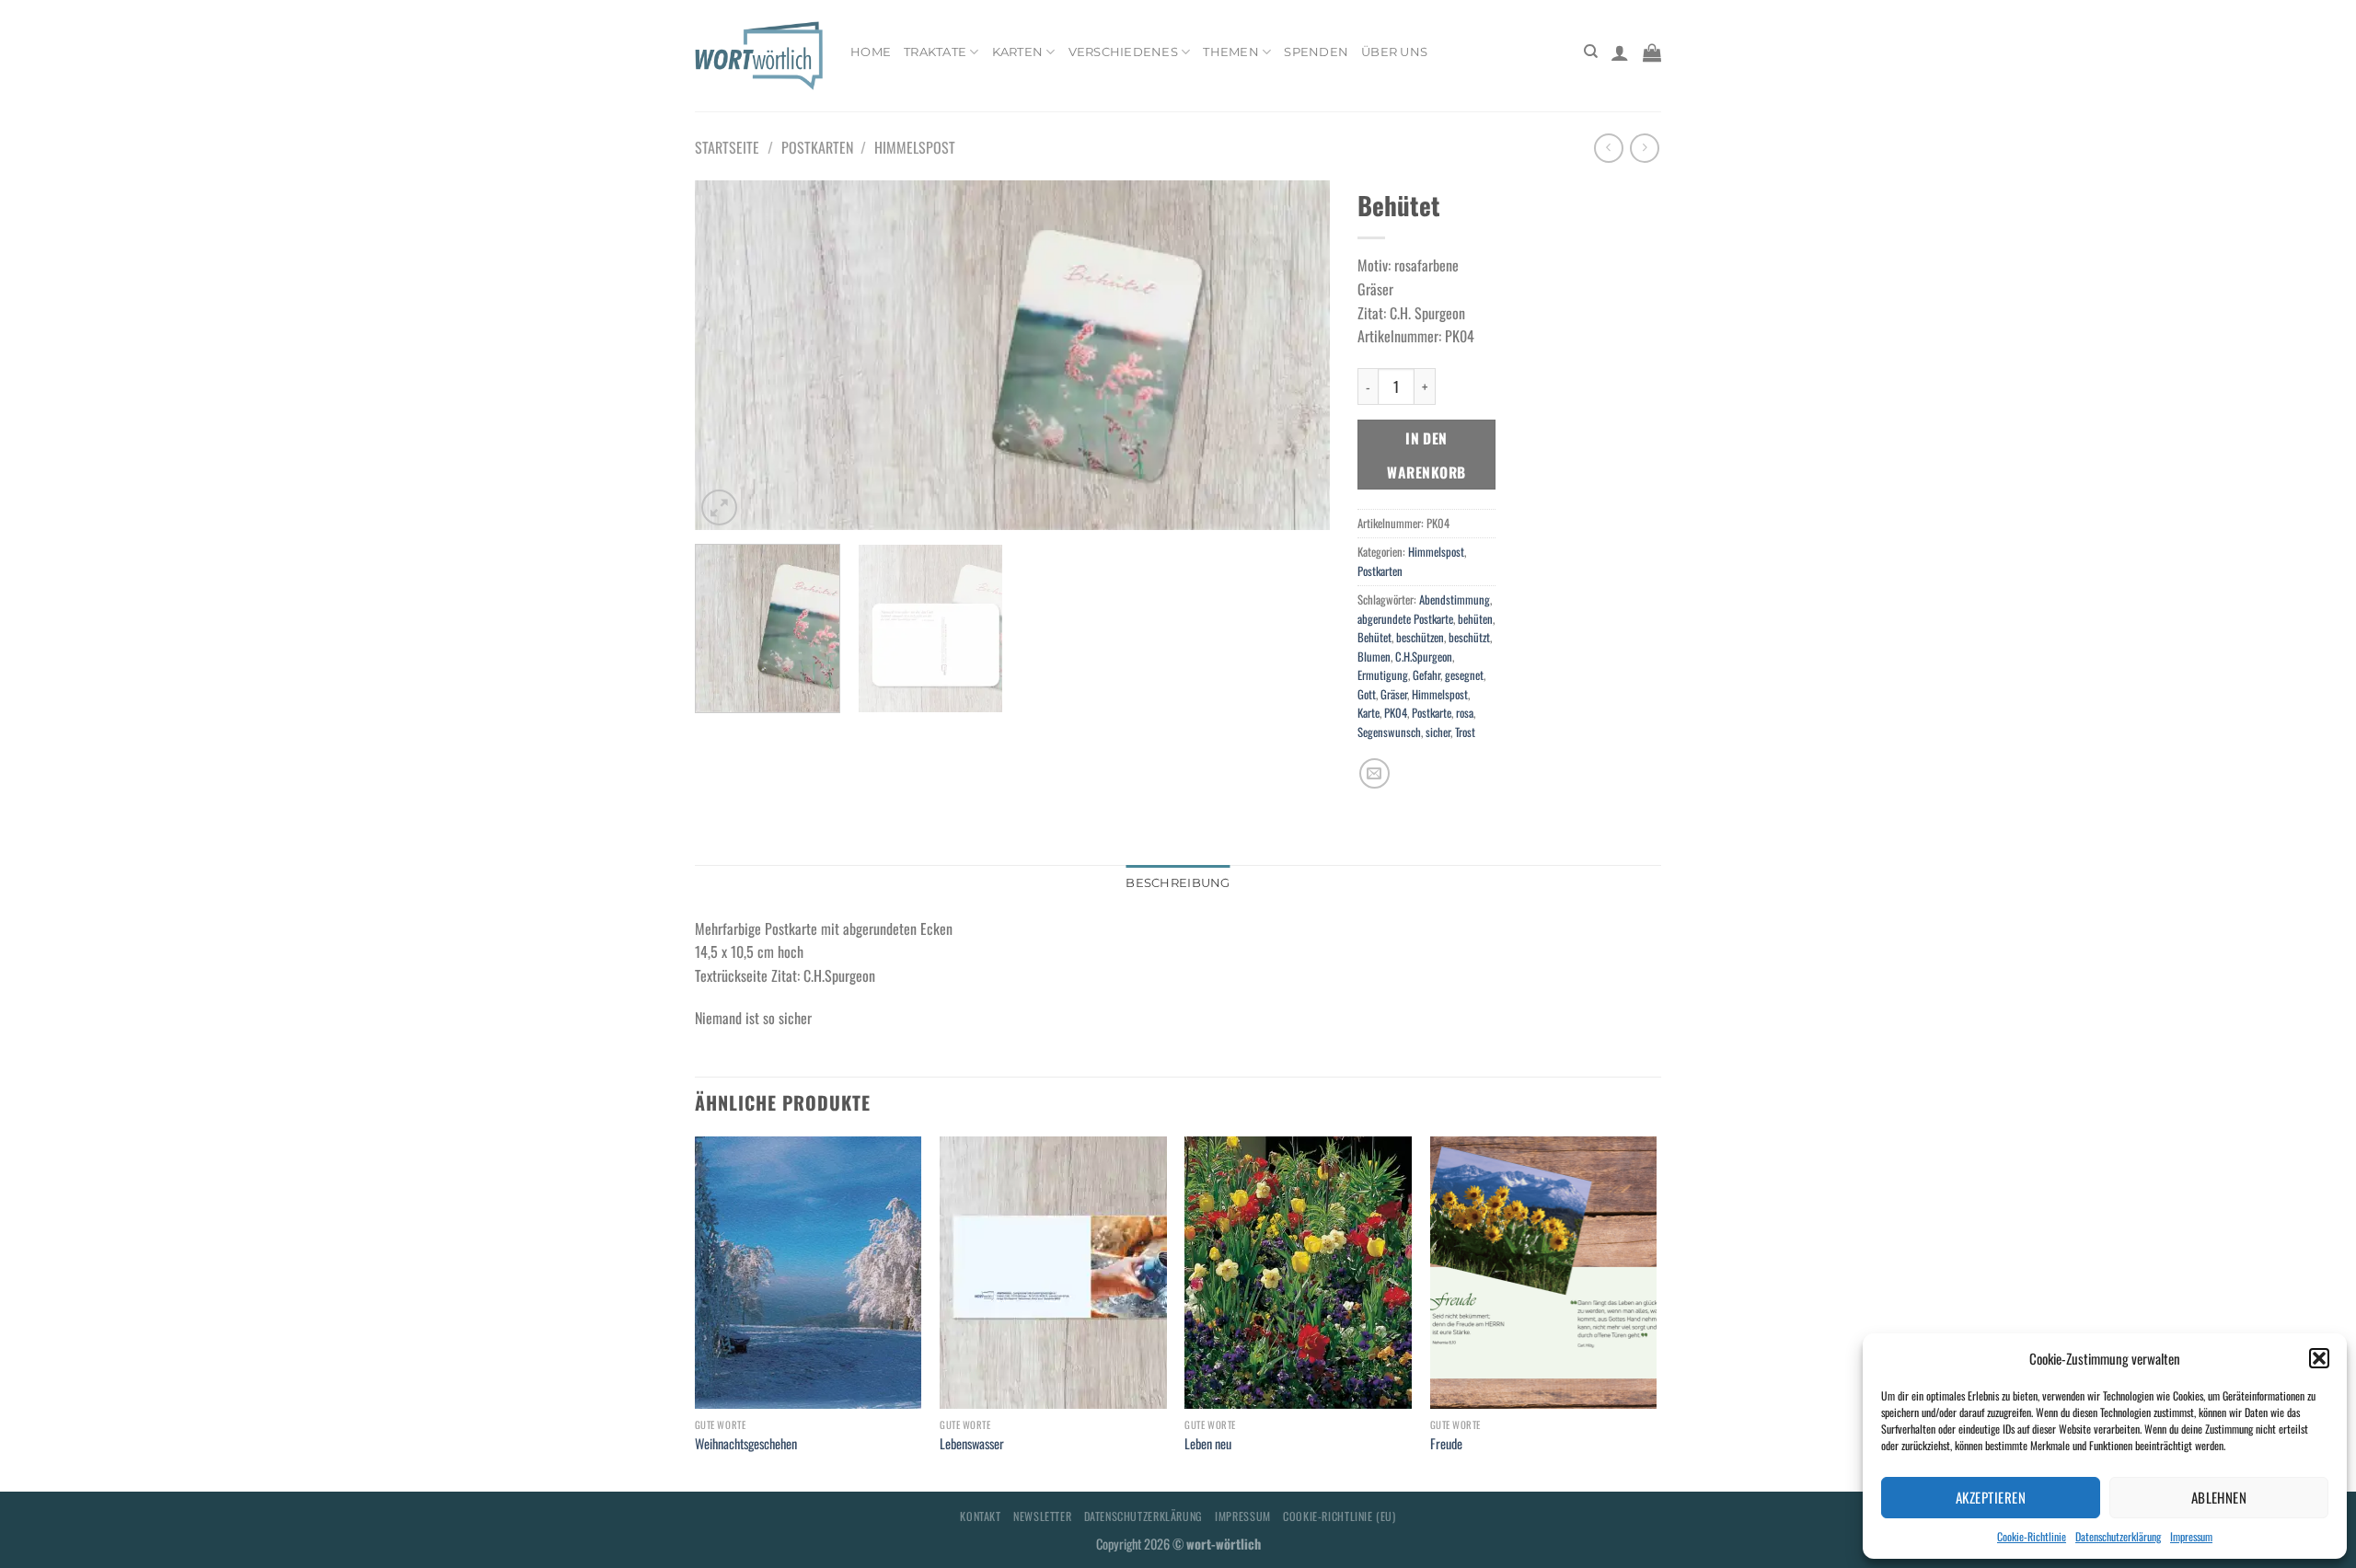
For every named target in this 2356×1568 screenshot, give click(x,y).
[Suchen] (1591, 52)
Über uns (1394, 52)
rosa (1465, 713)
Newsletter (1042, 1516)
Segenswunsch (1389, 732)
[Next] (1294, 355)
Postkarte (1432, 713)
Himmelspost (915, 147)
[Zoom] (719, 507)
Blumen (1374, 657)
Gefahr (1426, 675)
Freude (1446, 1444)
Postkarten (817, 147)
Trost (1465, 732)
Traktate (935, 52)
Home (871, 52)
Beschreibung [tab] (1178, 883)
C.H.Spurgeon (1424, 657)
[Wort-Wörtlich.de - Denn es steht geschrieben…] (759, 55)
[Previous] (731, 355)
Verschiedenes (1123, 52)
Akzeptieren (1991, 1497)
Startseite (727, 147)
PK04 (1396, 713)
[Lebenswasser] (1053, 1273)
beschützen (1420, 637)
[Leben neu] (1298, 1273)
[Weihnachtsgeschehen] (808, 1273)
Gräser (1394, 694)
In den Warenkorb (1426, 455)
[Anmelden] (1620, 52)
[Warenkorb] (1652, 52)
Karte (1369, 713)
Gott (1367, 694)
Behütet (1374, 637)
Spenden (1316, 52)
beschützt (1469, 637)
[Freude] (1544, 1273)
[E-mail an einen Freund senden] (1374, 773)
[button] (2319, 1358)
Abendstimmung (1455, 600)
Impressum (2191, 1536)
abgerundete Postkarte (1405, 619)
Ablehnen (2219, 1497)
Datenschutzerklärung (2118, 1536)
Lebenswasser (972, 1444)
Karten (1018, 52)
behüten (1475, 619)
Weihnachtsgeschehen (746, 1444)
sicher (1438, 732)
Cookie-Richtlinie (2032, 1536)
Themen (1231, 52)
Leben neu (1208, 1444)
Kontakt (980, 1516)
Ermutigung (1383, 675)
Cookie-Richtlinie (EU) (1339, 1516)
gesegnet (1464, 675)
